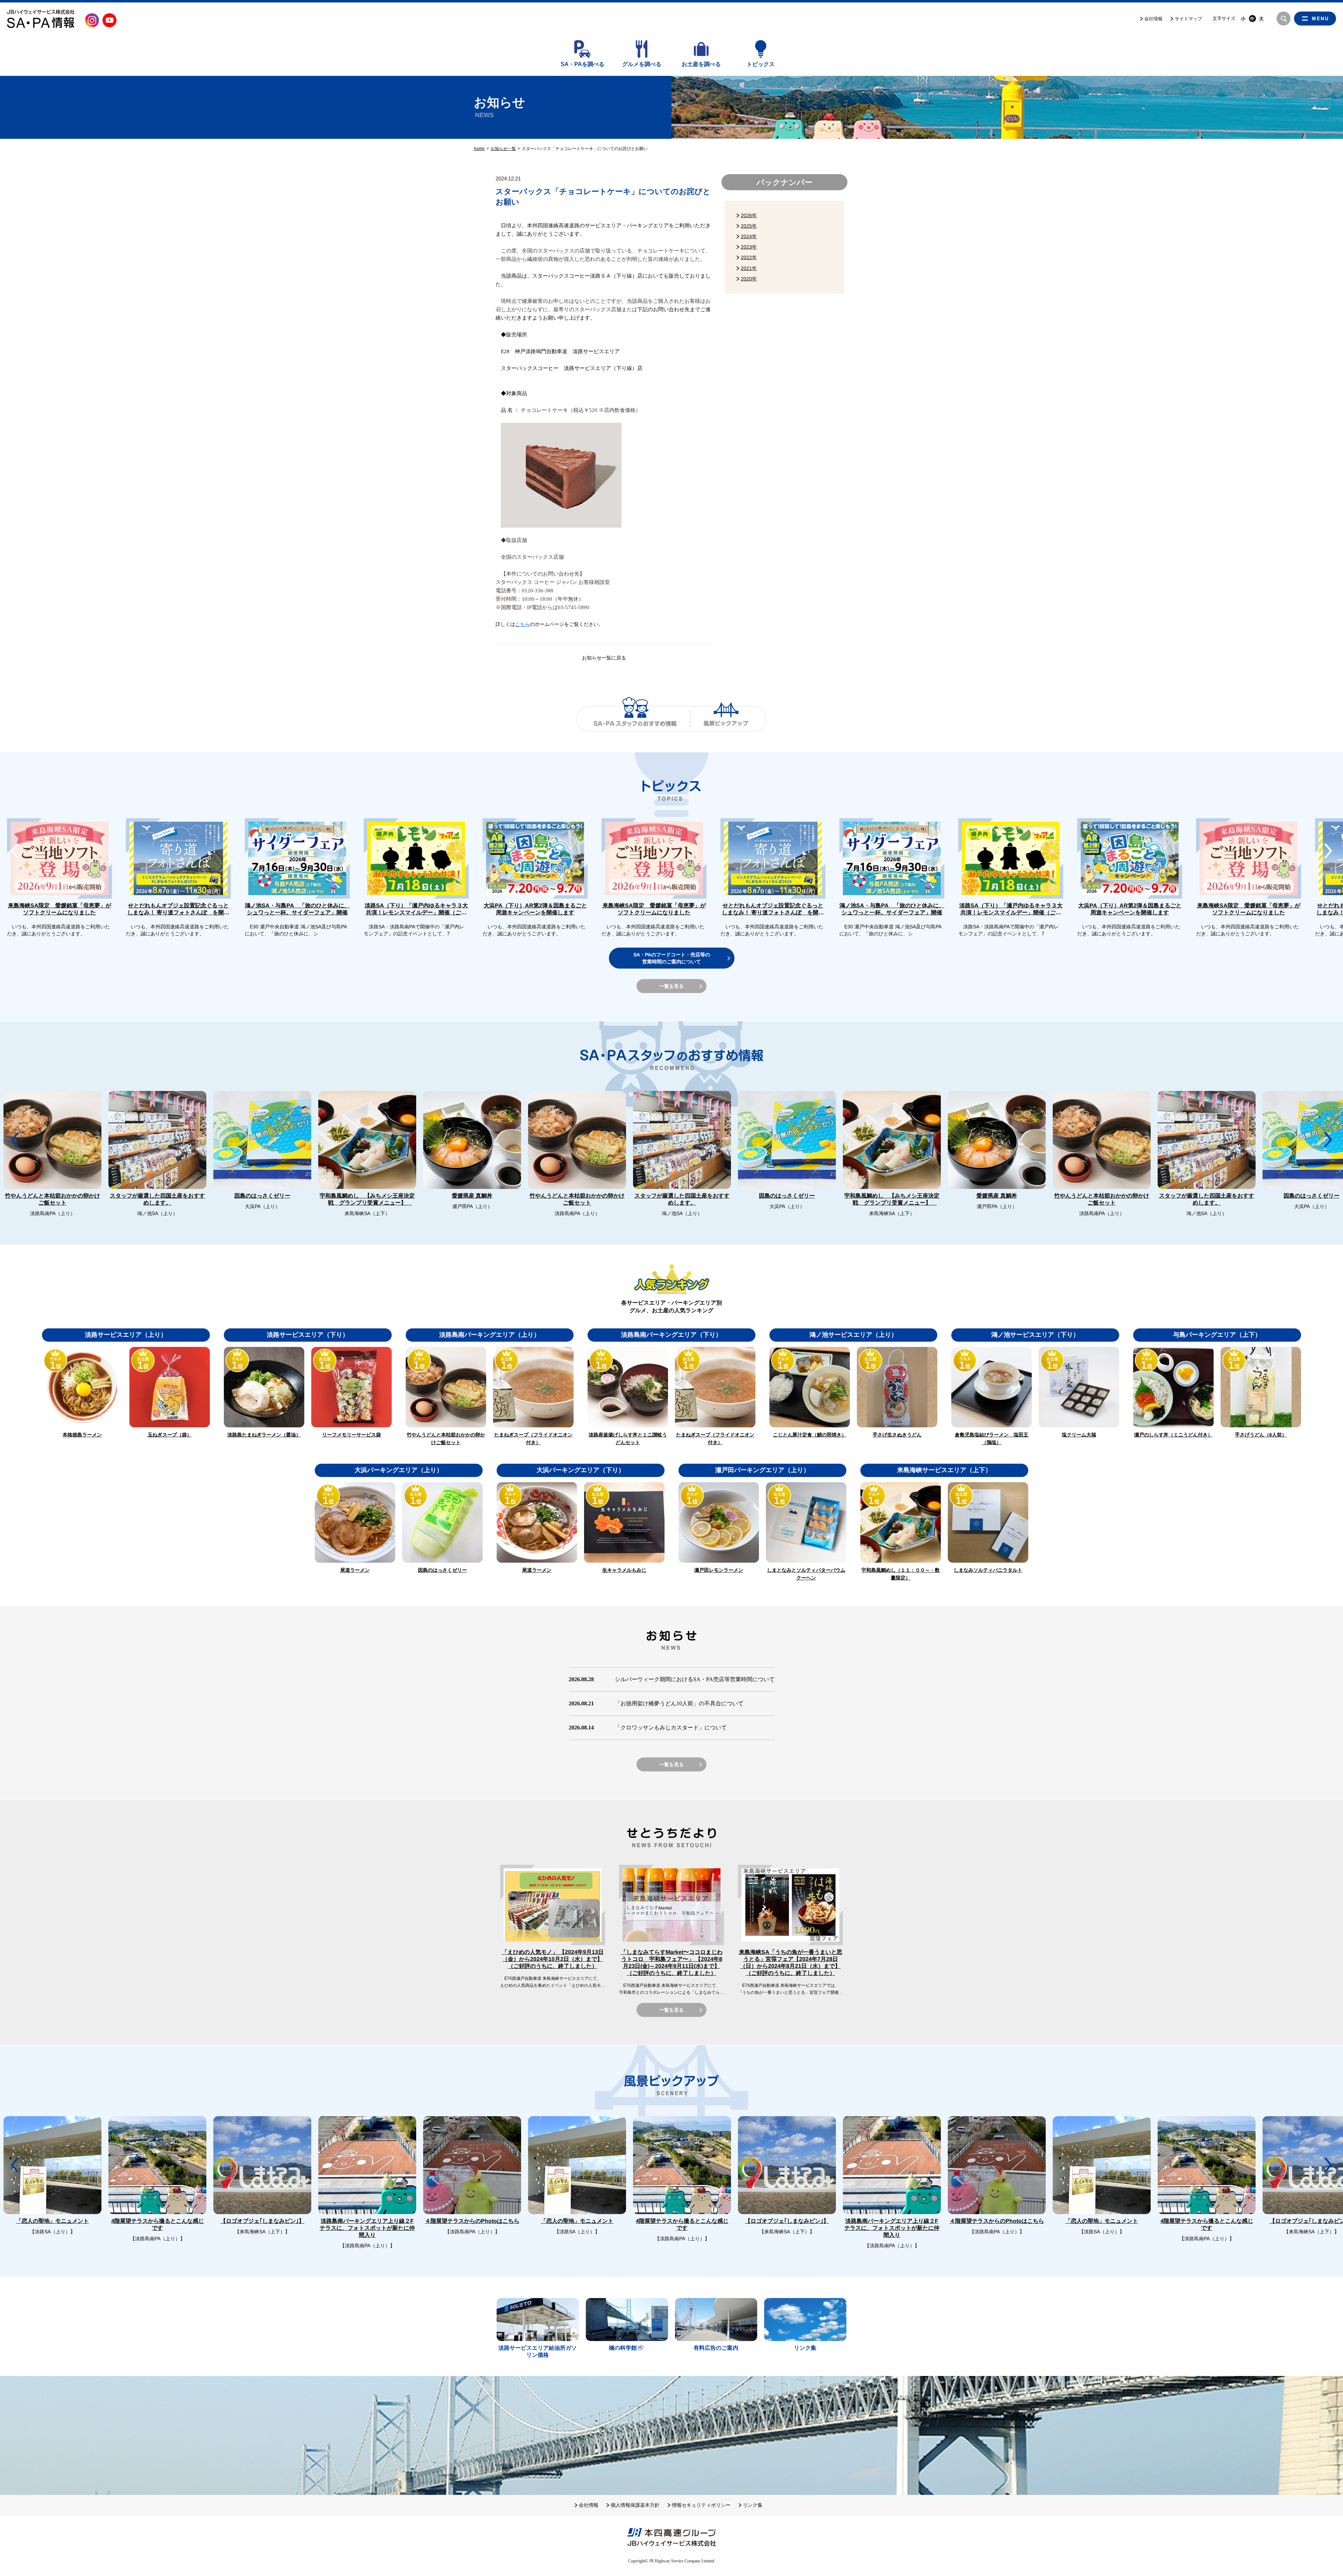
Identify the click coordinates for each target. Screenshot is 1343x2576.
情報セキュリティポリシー (701, 2505)
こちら (523, 624)
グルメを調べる (642, 64)
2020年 (749, 279)
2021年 (749, 268)
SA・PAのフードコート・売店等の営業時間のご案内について (672, 958)
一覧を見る (671, 986)
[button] (1328, 851)
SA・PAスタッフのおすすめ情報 (635, 719)
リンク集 (753, 2505)
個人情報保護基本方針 (635, 2505)
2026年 (749, 215)
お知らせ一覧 (503, 149)
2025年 (749, 226)
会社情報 (1153, 19)
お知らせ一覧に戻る (604, 658)
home (479, 149)
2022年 (749, 257)
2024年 (749, 236)
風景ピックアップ (726, 719)
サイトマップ (1188, 19)
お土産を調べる (701, 64)
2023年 (749, 247)
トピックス (761, 64)
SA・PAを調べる (582, 64)
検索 (1284, 19)
